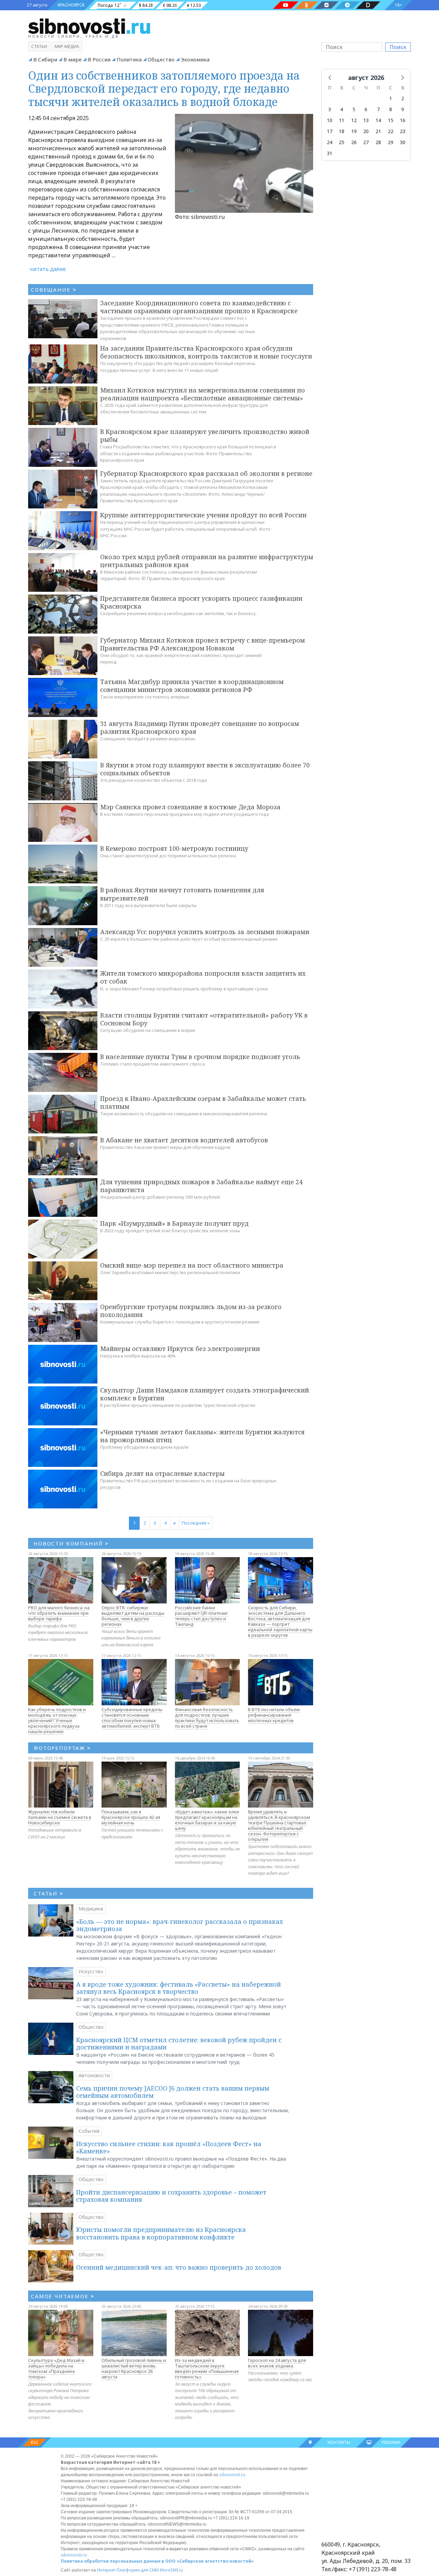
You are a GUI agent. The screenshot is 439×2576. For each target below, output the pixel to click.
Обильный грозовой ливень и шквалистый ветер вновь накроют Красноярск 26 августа (134, 2368)
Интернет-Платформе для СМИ (128, 2570)
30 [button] (403, 142)
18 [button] (342, 131)
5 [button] (354, 109)
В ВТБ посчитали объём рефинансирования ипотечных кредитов (274, 1715)
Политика (129, 59)
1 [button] (391, 98)
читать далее (48, 269)
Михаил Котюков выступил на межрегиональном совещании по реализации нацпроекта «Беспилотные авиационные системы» (203, 394)
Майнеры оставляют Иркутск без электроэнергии (180, 1349)
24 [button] (330, 142)
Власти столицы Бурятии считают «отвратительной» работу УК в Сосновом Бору (204, 1019)
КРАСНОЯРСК (71, 5)
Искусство (91, 1971)
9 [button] (403, 109)
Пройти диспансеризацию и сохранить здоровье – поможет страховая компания (171, 2196)
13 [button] (366, 120)
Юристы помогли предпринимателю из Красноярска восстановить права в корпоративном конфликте (161, 2233)
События (89, 2131)
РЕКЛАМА (391, 2442)
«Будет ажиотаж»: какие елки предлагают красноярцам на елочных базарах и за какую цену (207, 1820)
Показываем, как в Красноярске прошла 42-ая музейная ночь (131, 1817)
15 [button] (391, 120)
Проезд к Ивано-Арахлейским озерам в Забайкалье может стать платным (203, 1102)
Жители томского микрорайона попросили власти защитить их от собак (203, 977)
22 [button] (391, 131)
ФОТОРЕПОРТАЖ (62, 1748)
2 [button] (403, 98)
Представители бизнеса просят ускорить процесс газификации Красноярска (201, 602)
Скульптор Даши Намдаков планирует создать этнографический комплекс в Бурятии (205, 1394)
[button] (330, 77)
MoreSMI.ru (171, 2570)
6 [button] (366, 109)
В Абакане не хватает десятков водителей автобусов (184, 1140)
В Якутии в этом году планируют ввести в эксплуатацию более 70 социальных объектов (205, 769)
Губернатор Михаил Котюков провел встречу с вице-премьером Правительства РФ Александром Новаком (203, 644)
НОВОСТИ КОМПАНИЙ (71, 1543)
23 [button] (403, 131)
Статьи (39, 46)
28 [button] (378, 142)
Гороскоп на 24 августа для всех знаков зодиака (277, 2363)
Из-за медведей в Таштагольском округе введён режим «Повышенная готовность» (207, 2368)
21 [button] (378, 131)
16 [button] (403, 120)
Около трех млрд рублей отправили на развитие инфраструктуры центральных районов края (207, 561)
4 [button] (342, 109)
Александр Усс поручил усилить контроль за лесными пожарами (205, 932)
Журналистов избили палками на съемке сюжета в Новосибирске (60, 1817)
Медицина (91, 1909)
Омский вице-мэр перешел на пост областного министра (192, 1265)
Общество (161, 59)
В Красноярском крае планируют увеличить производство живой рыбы (205, 436)
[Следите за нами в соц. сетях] (286, 5)
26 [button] (354, 142)
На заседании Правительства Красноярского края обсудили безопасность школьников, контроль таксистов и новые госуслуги (206, 352)
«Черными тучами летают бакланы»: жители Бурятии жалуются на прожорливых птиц (202, 1436)
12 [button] (354, 120)
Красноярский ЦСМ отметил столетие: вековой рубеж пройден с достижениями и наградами (179, 2044)
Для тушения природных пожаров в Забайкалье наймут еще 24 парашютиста (201, 1186)
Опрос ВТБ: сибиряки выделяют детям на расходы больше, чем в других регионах (133, 1616)
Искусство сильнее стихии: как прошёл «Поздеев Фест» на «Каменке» (169, 2148)
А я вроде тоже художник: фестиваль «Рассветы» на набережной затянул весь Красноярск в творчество (179, 1988)
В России (99, 59)
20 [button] (366, 131)
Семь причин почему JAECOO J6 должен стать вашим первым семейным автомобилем (173, 2092)
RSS (34, 2442)
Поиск (398, 47)
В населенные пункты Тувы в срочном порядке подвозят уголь (200, 1057)
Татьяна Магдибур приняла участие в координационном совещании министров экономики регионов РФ (192, 686)
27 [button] (366, 142)
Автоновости (94, 2075)
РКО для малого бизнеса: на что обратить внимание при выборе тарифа (59, 1613)
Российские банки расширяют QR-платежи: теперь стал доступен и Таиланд (201, 1616)
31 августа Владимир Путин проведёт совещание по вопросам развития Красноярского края (200, 727)
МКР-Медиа (67, 46)
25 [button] (342, 142)
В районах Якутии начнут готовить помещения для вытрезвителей (182, 894)
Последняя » (196, 1523)
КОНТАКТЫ (339, 2442)
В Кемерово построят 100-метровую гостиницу (174, 848)
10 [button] (330, 120)
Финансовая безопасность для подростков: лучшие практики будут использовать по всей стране (207, 1718)
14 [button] (378, 120)
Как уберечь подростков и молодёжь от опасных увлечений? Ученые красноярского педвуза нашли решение (57, 1720)
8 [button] (391, 109)
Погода (105, 5)
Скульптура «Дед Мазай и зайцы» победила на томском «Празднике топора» (56, 2368)
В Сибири (45, 59)
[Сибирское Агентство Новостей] (89, 26)
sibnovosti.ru (232, 2475)
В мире (73, 59)
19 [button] (354, 131)
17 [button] (330, 131)
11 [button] (342, 120)
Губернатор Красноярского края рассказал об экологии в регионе (206, 473)
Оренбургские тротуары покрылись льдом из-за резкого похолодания (191, 1311)
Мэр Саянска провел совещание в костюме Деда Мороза (190, 807)
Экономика (195, 59)
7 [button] (378, 109)
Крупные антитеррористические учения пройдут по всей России (203, 515)
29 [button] (391, 142)
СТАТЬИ (49, 1893)
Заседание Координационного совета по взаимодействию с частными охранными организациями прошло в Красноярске (199, 307)
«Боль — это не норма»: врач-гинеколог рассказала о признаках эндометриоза (180, 1925)
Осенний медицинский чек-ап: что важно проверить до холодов (179, 2267)
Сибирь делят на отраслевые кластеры (162, 1473)
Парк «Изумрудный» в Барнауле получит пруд (174, 1223)
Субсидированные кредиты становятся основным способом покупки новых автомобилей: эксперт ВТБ (132, 1718)
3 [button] (330, 109)
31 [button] (330, 153)
